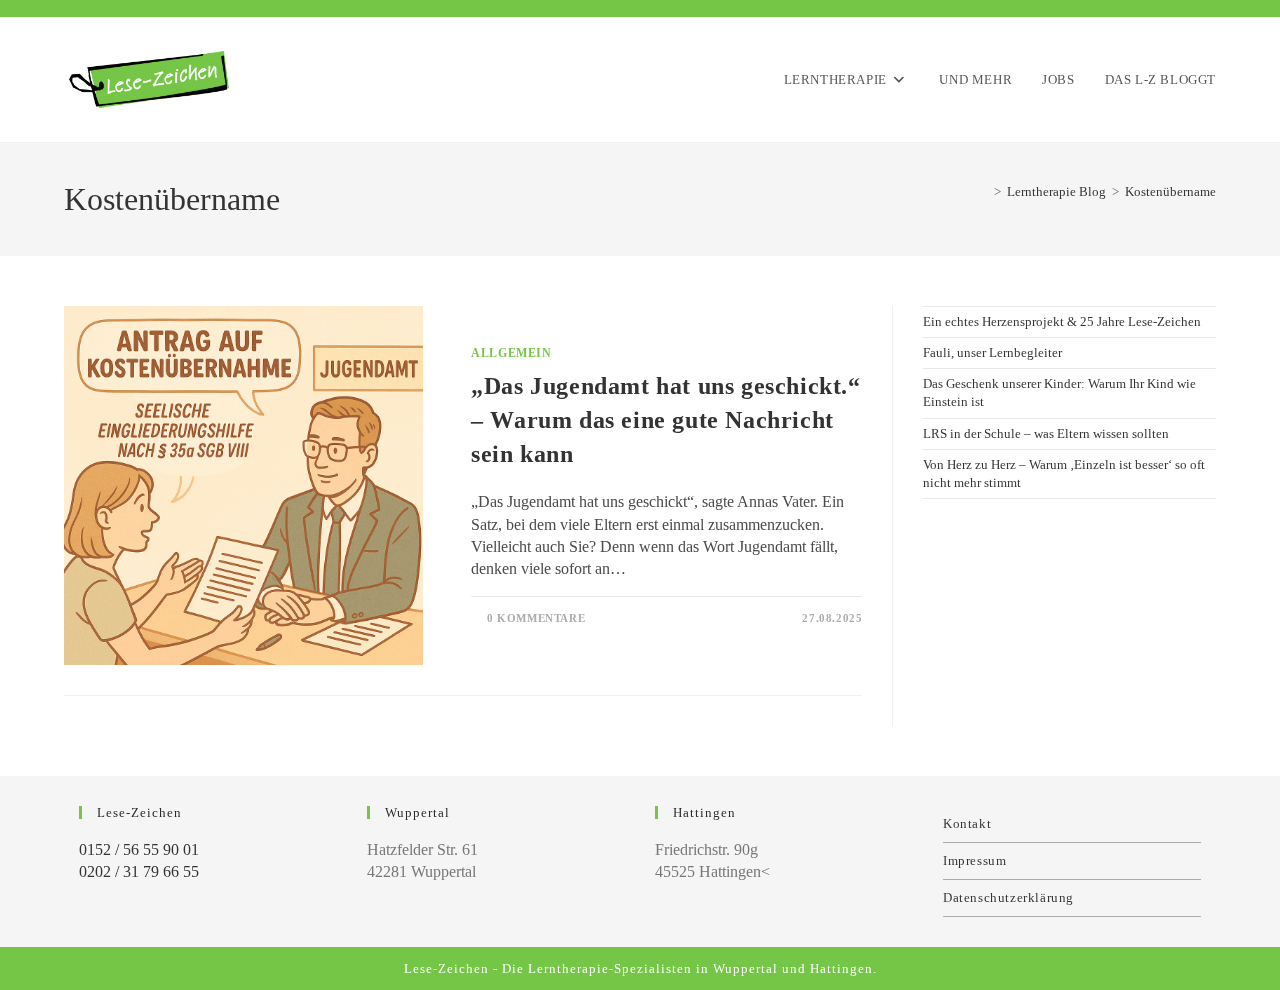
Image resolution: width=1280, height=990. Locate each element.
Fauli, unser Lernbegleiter (992, 352)
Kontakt (967, 823)
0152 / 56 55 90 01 (139, 849)
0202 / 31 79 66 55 (139, 871)
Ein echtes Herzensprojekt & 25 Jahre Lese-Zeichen (1062, 321)
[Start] (983, 191)
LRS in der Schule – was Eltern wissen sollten (1046, 433)
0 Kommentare (536, 618)
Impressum (974, 860)
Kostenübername (1170, 191)
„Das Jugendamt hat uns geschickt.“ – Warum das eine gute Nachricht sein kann (665, 419)
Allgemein (511, 353)
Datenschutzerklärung (1008, 897)
